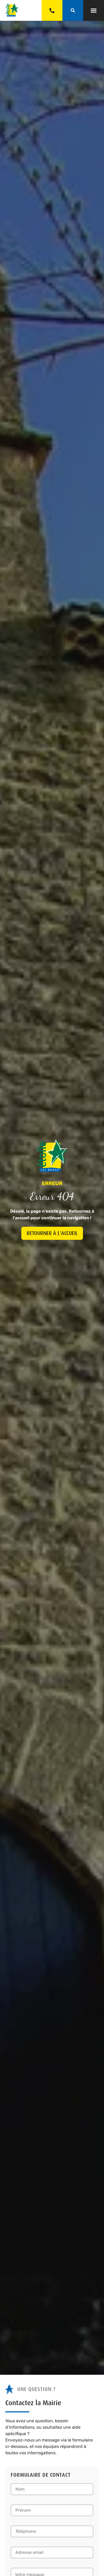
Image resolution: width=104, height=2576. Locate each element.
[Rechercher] (73, 10)
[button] (94, 10)
